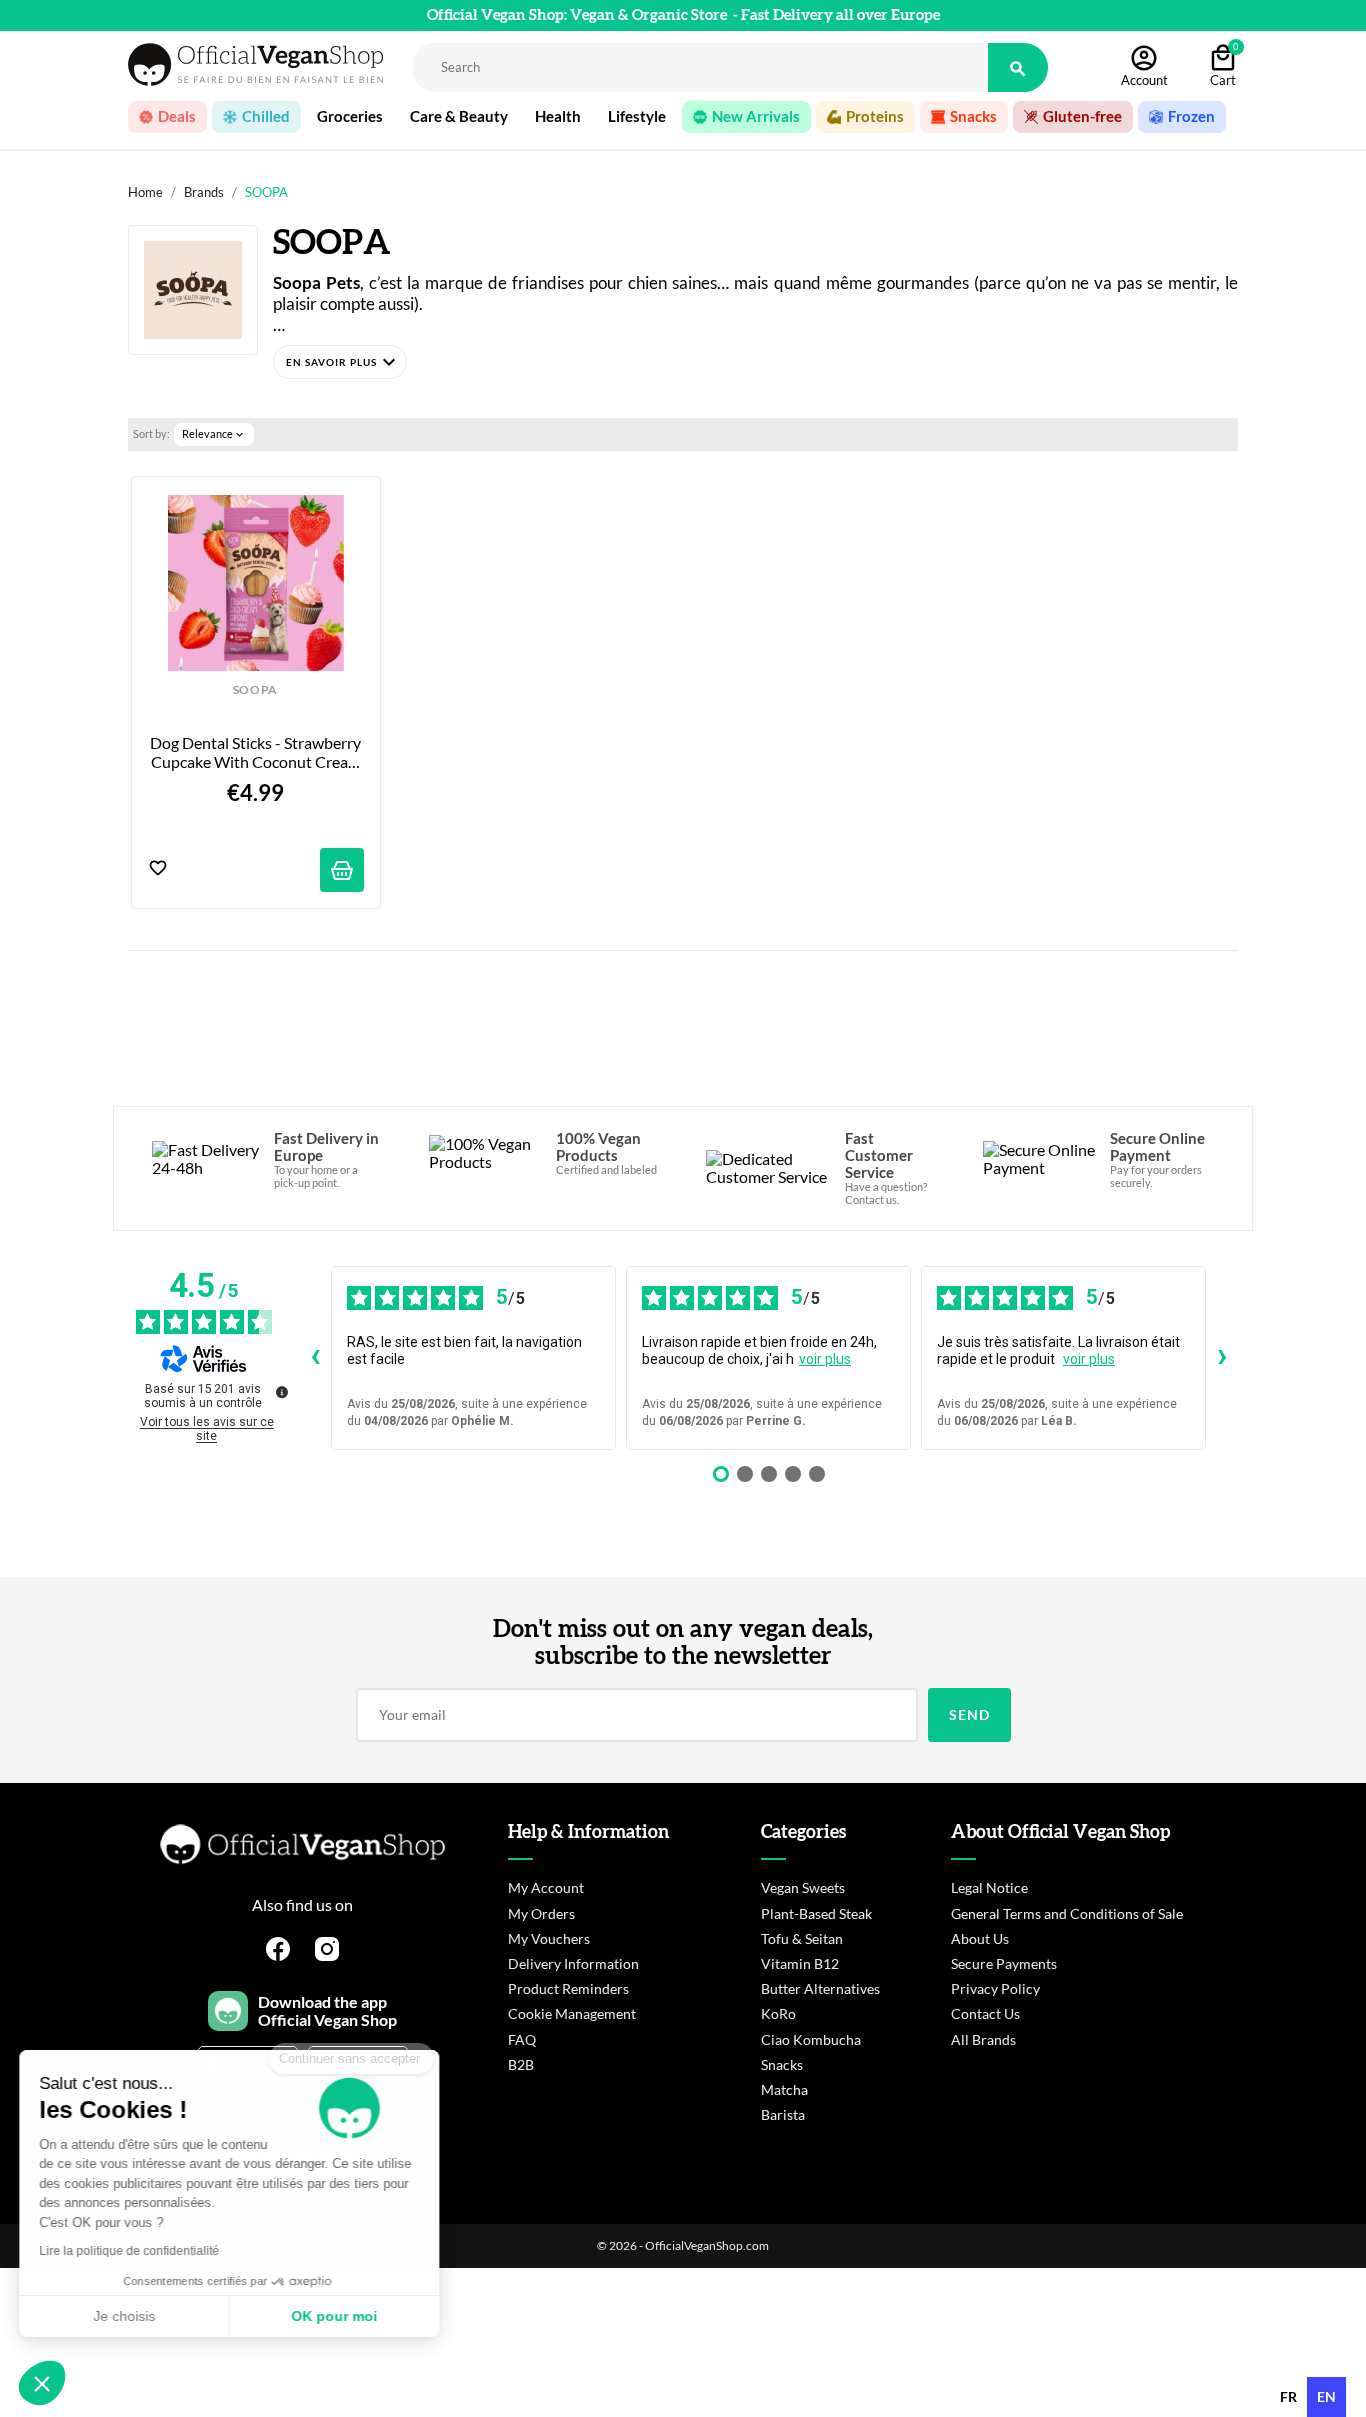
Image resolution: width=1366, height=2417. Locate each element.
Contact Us (985, 2013)
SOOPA (255, 690)
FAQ (522, 2039)
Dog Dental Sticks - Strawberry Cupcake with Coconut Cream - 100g (257, 752)
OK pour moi (335, 2316)
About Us (980, 1938)
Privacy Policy (995, 1988)
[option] (1288, 2397)
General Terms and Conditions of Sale (1067, 1913)
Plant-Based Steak (816, 1913)
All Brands (983, 2039)
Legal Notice (989, 1887)
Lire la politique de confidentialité (130, 2251)
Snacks (782, 2064)
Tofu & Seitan (802, 1938)
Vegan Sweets (803, 1887)
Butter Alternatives (820, 1988)
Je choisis (125, 2316)
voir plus (825, 1359)
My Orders (541, 1913)
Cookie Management (572, 2013)
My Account (546, 1887)
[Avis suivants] (1222, 1358)
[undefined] (282, 1392)
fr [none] (1288, 2396)
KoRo (778, 2013)
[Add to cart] (342, 870)
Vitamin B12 (800, 1963)
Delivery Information (573, 1963)
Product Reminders (568, 1988)
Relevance (214, 434)
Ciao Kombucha (811, 2039)
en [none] (1326, 2396)
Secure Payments (1004, 1963)
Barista (783, 2114)
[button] (340, 362)
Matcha (784, 2089)
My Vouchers (549, 1938)
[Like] (158, 869)
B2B (521, 2064)
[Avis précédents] (315, 1358)
